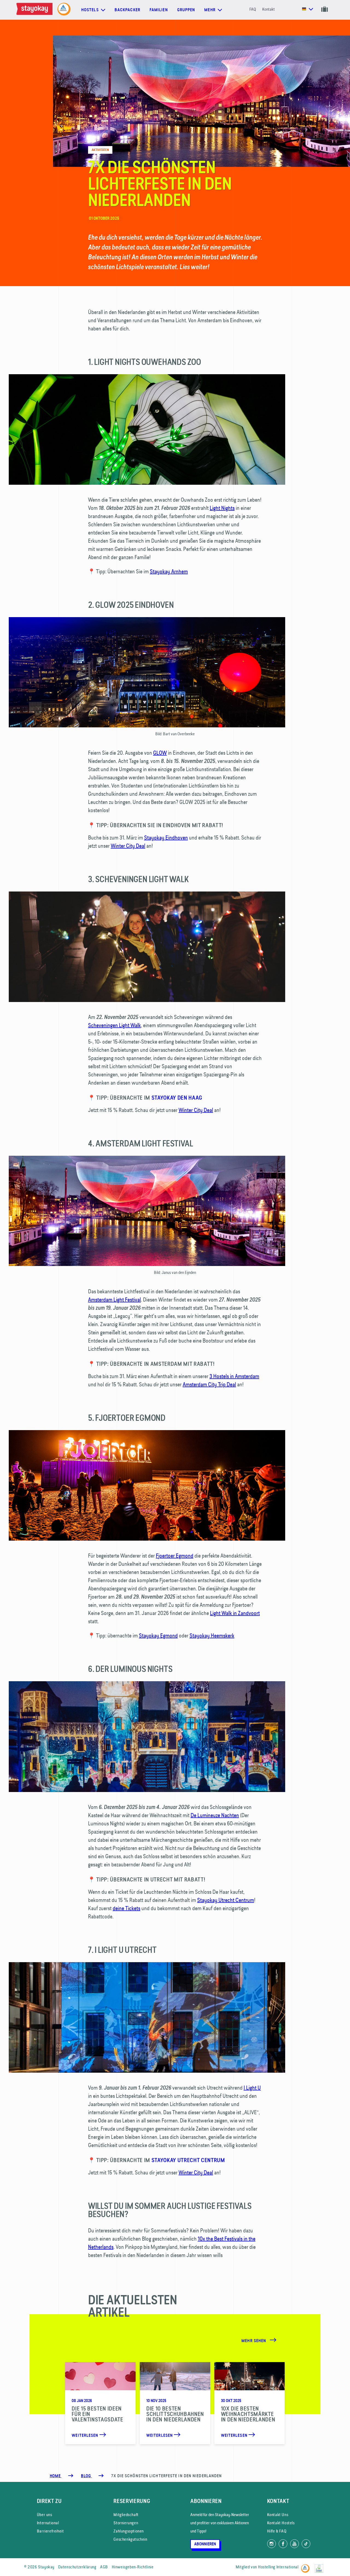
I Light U (252, 2088)
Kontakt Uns (278, 2515)
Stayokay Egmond (158, 1635)
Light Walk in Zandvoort (235, 1613)
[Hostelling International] (307, 2566)
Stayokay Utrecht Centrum (226, 1900)
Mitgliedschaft (126, 2515)
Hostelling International (278, 2567)
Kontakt (269, 9)
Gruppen (186, 10)
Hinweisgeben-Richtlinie (133, 2567)
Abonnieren (205, 2544)
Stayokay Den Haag (177, 1098)
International (48, 2523)
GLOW (160, 753)
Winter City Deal (128, 846)
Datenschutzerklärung (77, 2567)
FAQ (253, 9)
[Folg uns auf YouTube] (294, 2544)
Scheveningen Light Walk (114, 1025)
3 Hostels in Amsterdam (234, 1376)
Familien (159, 10)
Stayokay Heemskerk (212, 1635)
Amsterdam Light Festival (114, 1299)
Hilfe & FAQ (277, 2531)
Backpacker (127, 10)
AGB (104, 2567)
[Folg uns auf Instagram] (272, 2544)
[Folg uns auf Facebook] (283, 2544)
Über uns (45, 2515)
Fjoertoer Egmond (175, 1556)
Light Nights (222, 508)
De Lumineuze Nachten (215, 1815)
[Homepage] (36, 10)
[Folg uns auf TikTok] (306, 2544)
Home (56, 2476)
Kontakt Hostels (281, 2523)
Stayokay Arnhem (169, 571)
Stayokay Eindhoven (166, 837)
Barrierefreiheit (50, 2531)
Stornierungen (126, 2523)
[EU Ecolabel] (320, 2566)
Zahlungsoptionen (129, 2531)
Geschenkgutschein (130, 2539)
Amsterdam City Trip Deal (209, 1384)
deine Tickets (126, 1908)
